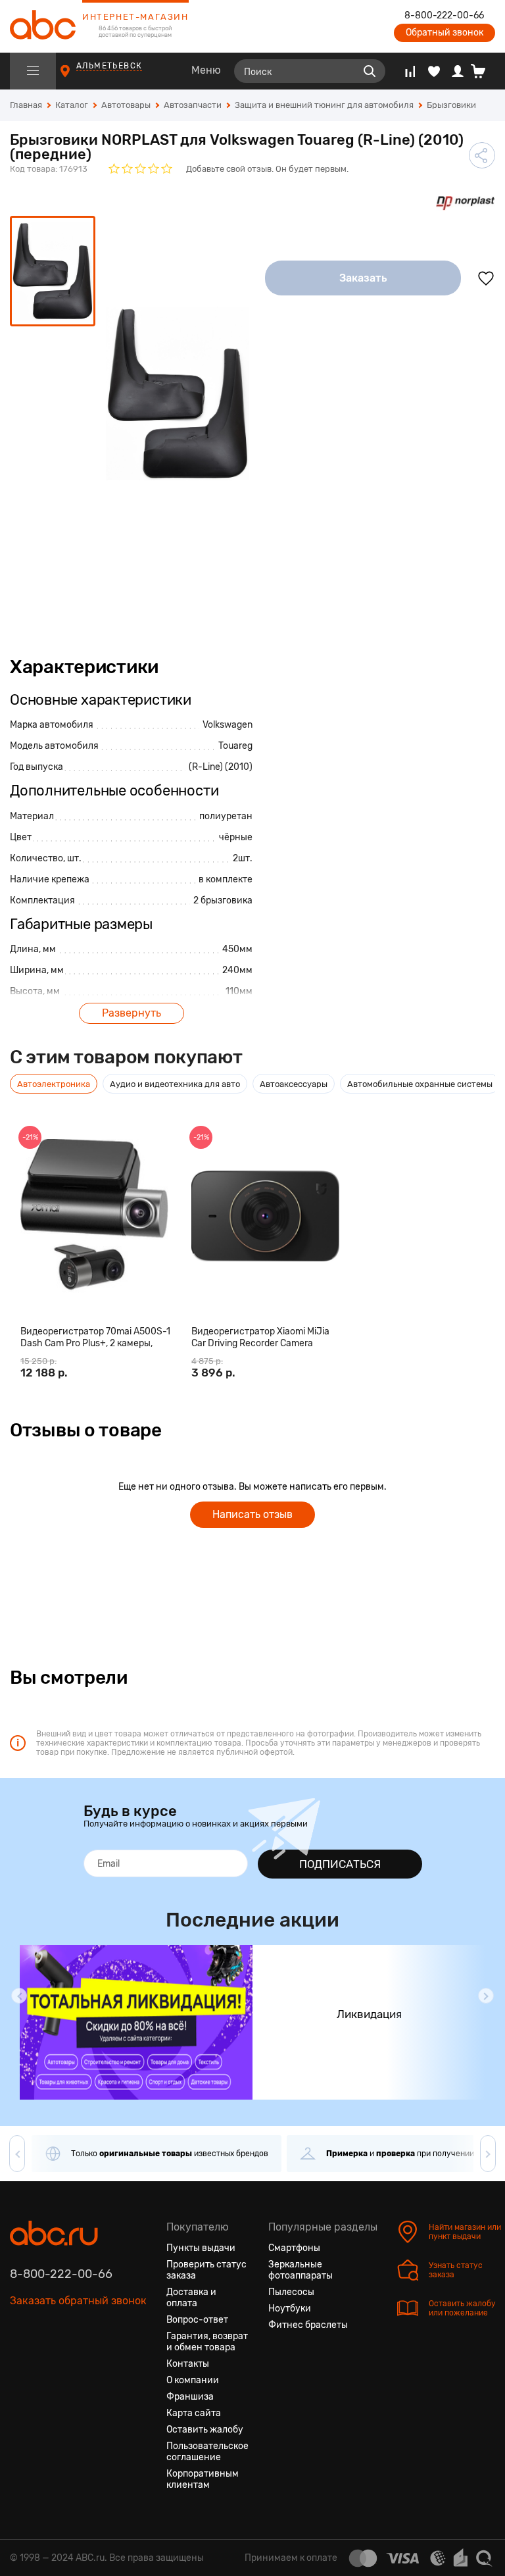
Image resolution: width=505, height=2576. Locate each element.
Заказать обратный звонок (78, 2301)
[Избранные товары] (434, 71)
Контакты (188, 2364)
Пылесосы (291, 2292)
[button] (19, 1996)
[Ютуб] (68, 2363)
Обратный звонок (445, 33)
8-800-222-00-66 (444, 16)
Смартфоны (294, 2248)
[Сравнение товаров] (410, 71)
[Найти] (370, 71)
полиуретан (226, 816)
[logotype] (43, 26)
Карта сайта (194, 2413)
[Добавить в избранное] (486, 278)
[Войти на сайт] (458, 71)
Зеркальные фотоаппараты (301, 2270)
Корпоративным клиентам (203, 2479)
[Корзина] (483, 71)
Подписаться (340, 1864)
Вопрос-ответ (197, 2320)
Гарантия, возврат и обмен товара (207, 2342)
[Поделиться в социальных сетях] (482, 155)
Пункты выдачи (201, 2248)
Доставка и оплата (191, 2298)
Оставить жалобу (205, 2430)
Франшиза (190, 2397)
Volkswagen (228, 725)
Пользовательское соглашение (207, 2452)
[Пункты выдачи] (77, 77)
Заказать (363, 278)
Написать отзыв (252, 1514)
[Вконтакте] (20, 2363)
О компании (193, 2380)
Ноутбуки (290, 2309)
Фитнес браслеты (308, 2325)
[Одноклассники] (44, 2363)
